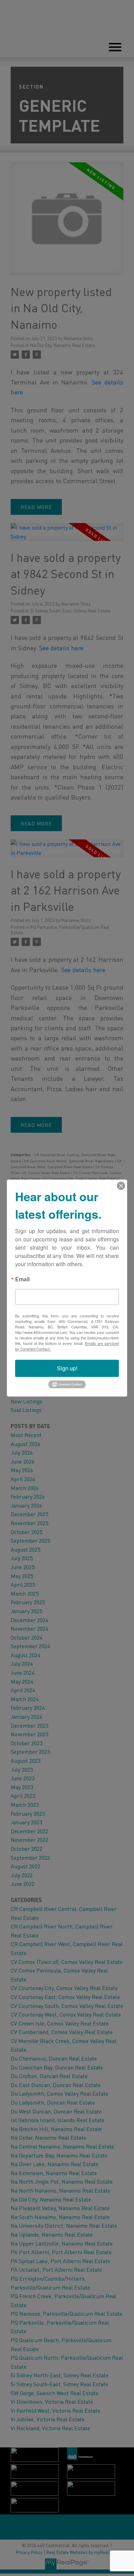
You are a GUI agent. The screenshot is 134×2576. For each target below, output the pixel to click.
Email (22, 1280)
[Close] (121, 1186)
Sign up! (67, 1368)
